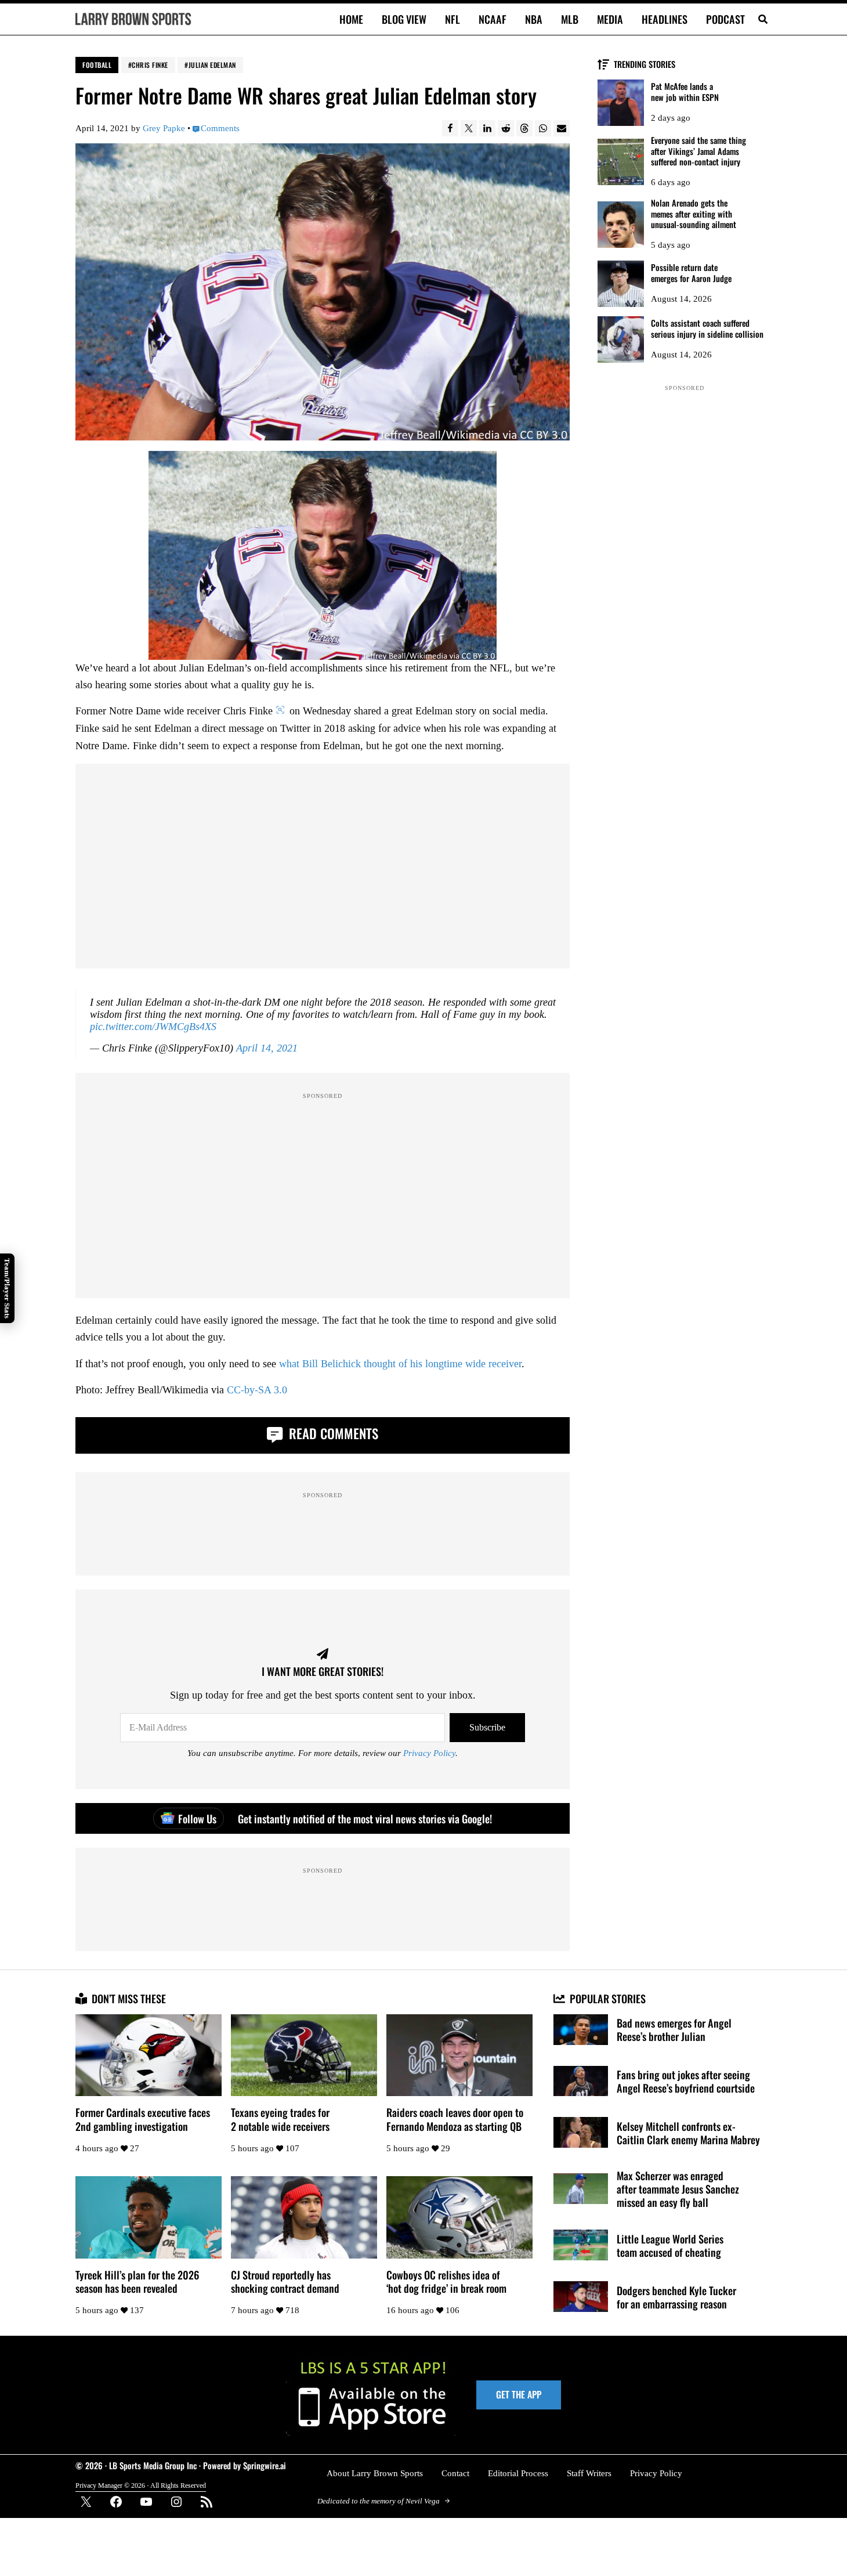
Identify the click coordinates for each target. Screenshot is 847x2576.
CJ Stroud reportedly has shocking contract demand (285, 2281)
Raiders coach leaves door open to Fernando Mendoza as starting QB (455, 2119)
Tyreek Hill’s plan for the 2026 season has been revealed (137, 2281)
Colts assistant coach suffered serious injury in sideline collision (707, 329)
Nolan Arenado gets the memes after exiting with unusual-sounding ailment (694, 214)
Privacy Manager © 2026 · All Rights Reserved (141, 2486)
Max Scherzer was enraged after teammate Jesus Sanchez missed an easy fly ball (678, 2189)
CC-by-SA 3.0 (257, 1390)
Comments (220, 128)
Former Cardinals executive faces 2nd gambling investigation (143, 2119)
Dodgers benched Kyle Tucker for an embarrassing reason (676, 2297)
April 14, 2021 (267, 1048)
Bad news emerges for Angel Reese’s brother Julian (674, 2029)
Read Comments (332, 1433)
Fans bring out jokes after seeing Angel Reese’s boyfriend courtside (686, 2081)
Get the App (519, 2394)
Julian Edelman (212, 65)
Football (97, 65)
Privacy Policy (429, 1753)
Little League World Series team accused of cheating (670, 2245)
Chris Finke (150, 65)
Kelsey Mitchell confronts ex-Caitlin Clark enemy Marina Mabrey (688, 2133)
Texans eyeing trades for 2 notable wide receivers (280, 2119)
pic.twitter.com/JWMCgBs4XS (153, 1027)
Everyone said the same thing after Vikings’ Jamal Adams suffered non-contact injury (698, 151)
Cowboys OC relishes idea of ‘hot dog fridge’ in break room (446, 2281)
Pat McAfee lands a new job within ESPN (685, 92)
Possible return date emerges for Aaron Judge (691, 273)
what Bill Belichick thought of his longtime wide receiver (400, 1364)
